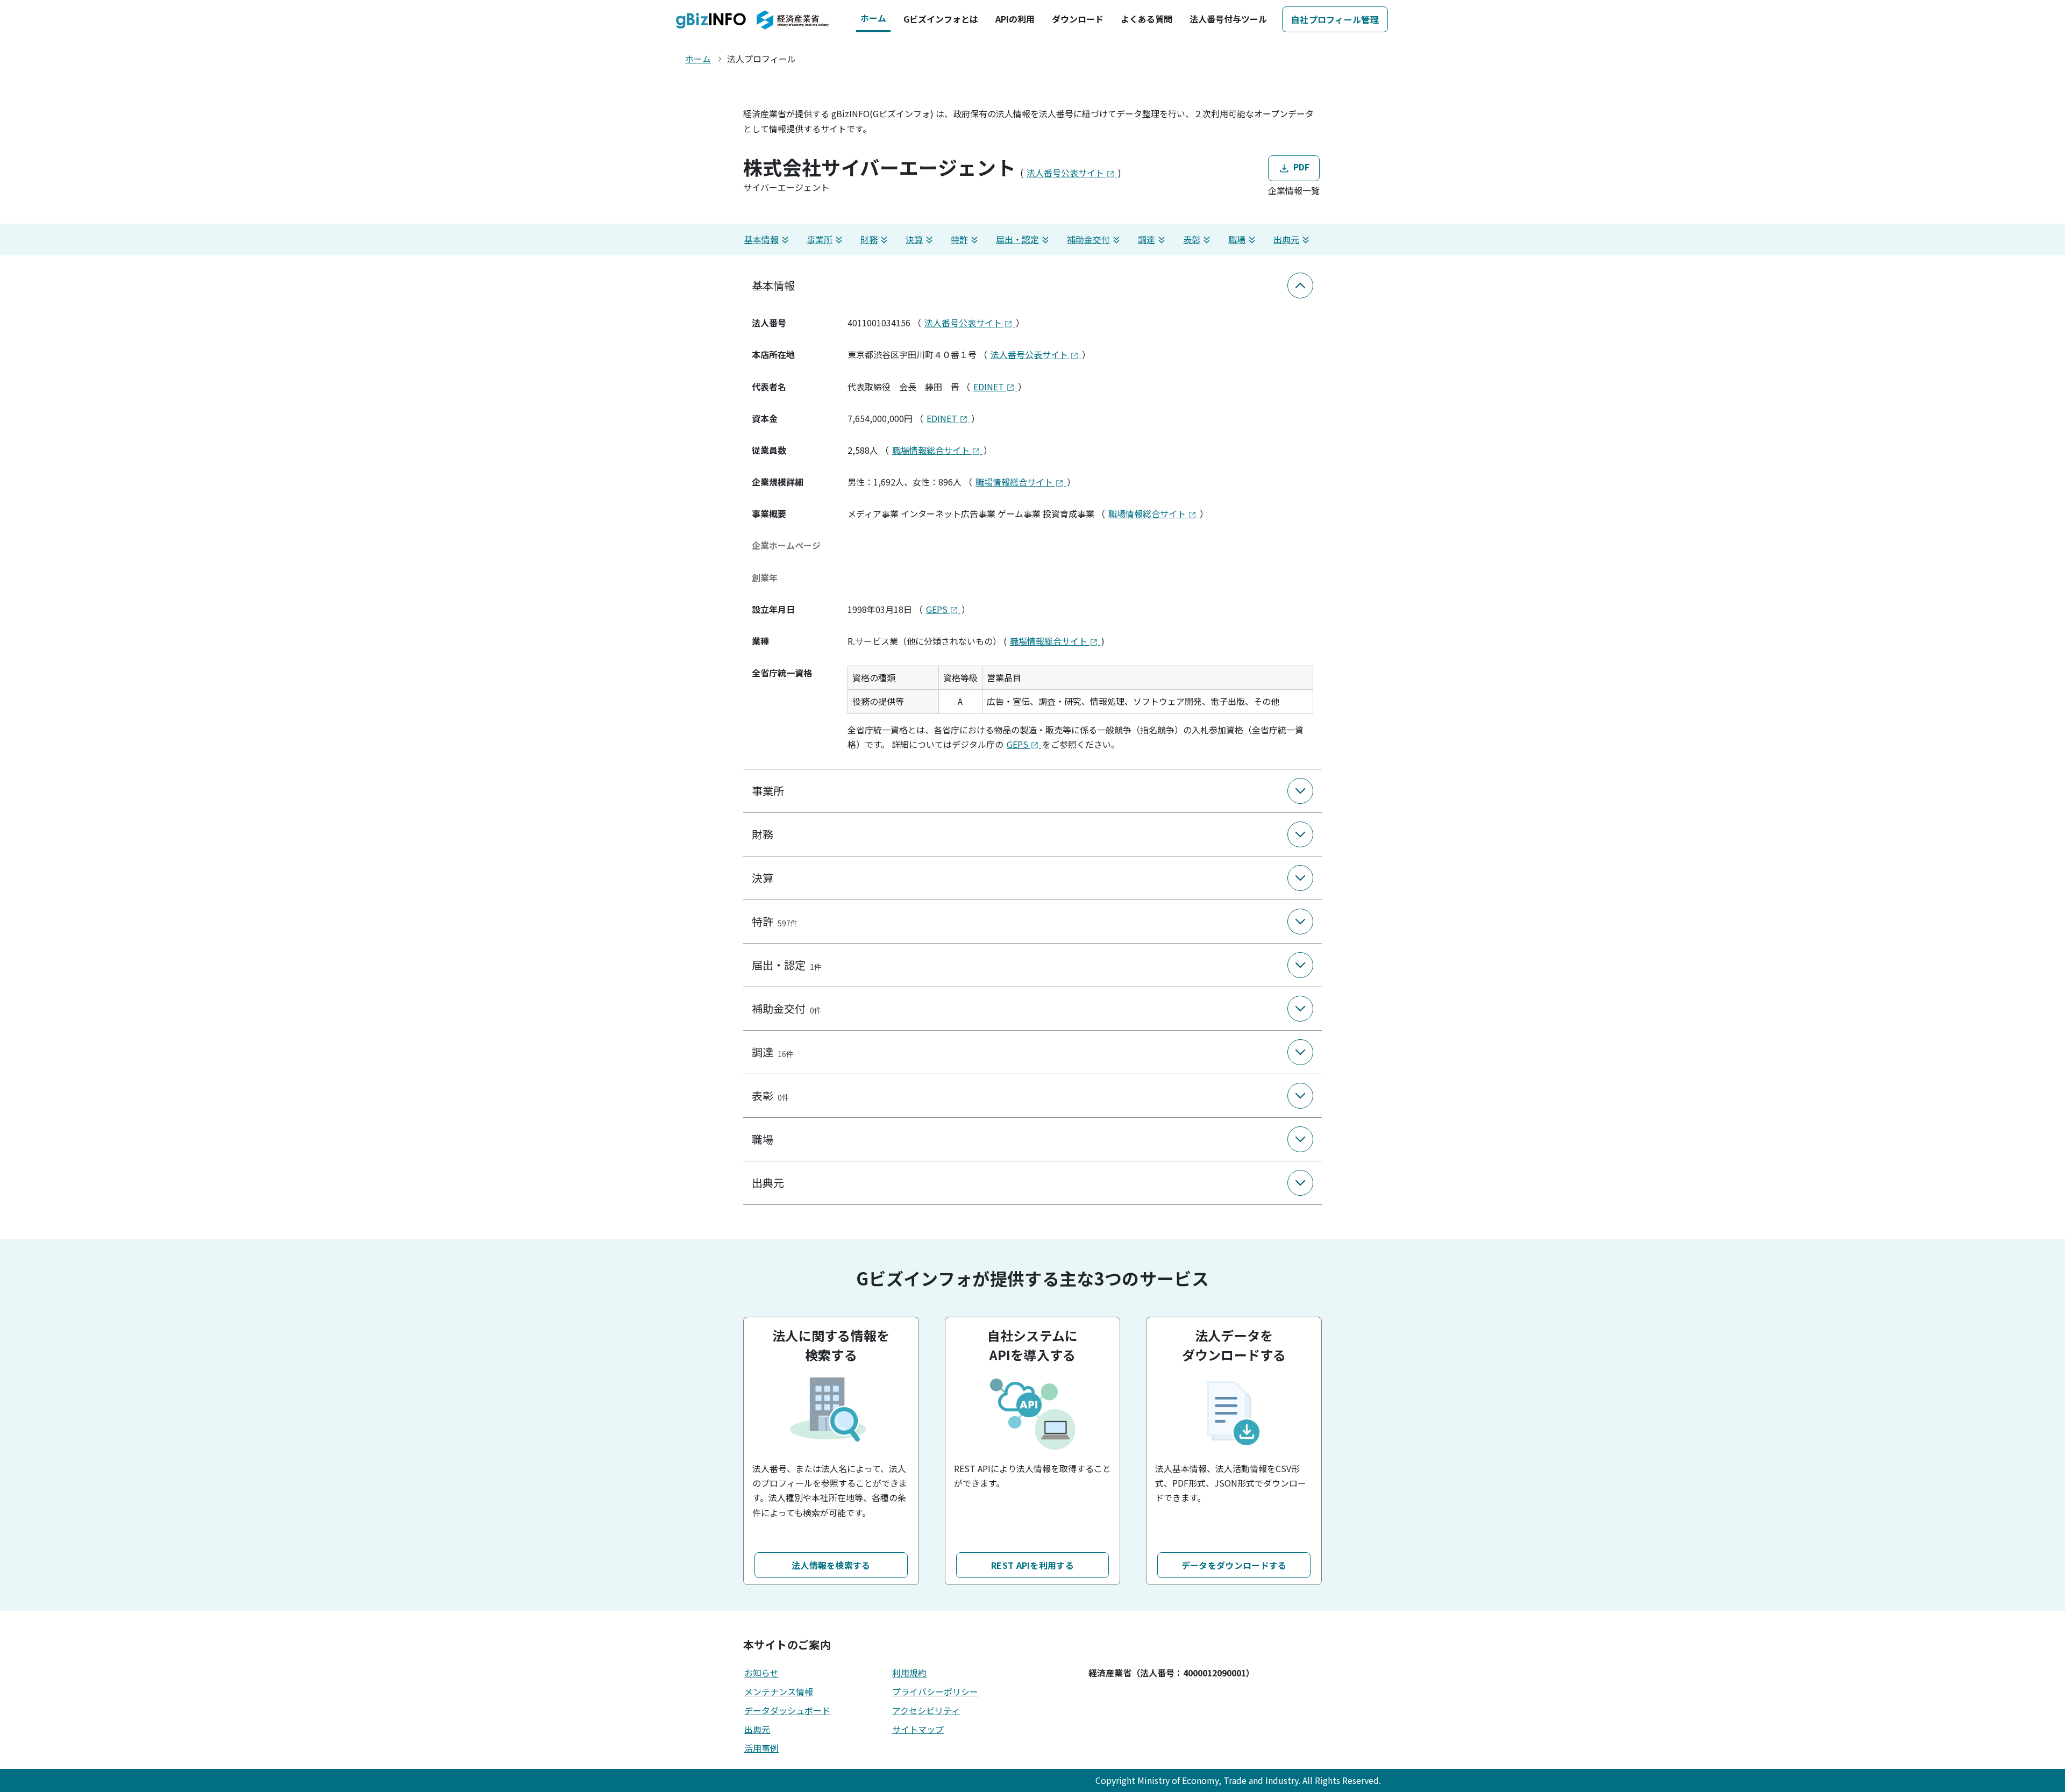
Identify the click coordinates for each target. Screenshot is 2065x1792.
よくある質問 (1147, 19)
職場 (1237, 239)
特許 (959, 239)
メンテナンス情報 (779, 1691)
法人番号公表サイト (1066, 173)
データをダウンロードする (1234, 1565)
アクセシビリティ (926, 1710)
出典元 (1286, 239)
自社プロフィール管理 (1335, 19)
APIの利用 (1015, 19)
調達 (1147, 239)
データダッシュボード (787, 1710)
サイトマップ (918, 1729)
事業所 (820, 239)
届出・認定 (1017, 239)
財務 (869, 239)
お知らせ (761, 1673)
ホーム (873, 18)
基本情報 (761, 239)
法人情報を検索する (831, 1565)
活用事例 (761, 1748)
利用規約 (909, 1673)
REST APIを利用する (1032, 1565)
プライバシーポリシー (935, 1691)
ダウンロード (1078, 19)
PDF (1300, 167)
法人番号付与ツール (1228, 19)
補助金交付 (1088, 239)
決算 (914, 239)
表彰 (1192, 239)
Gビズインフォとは (941, 19)
